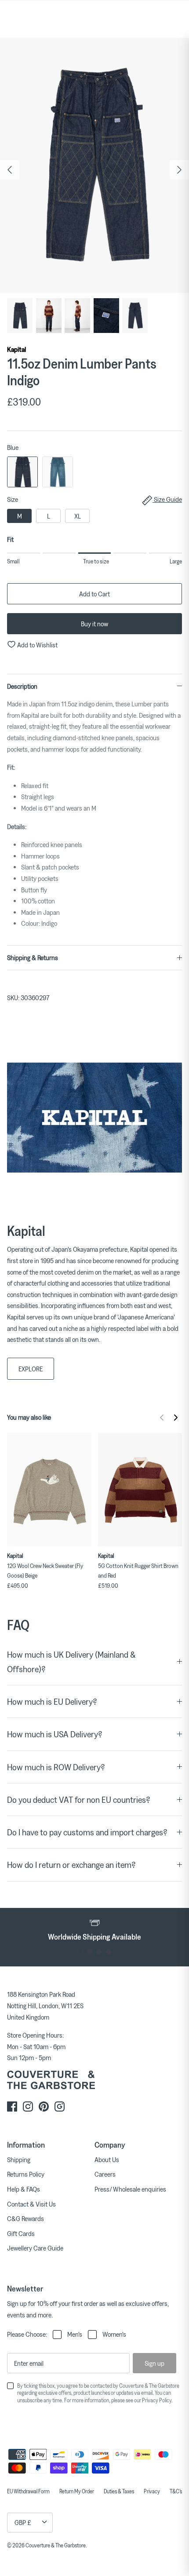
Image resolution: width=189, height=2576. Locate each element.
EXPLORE (31, 1369)
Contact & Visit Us (31, 2204)
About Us (107, 2159)
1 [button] (81, 1952)
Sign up (154, 2363)
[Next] (179, 170)
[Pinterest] (44, 2106)
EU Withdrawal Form (28, 2491)
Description (22, 686)
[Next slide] (176, 1418)
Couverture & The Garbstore (56, 2545)
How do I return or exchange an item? (71, 1865)
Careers (105, 2174)
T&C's (176, 2491)
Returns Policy (26, 2174)
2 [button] (90, 1952)
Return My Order (77, 2491)
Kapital (16, 349)
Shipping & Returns (33, 957)
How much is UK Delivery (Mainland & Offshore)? (71, 1662)
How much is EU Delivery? (52, 1701)
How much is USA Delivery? (55, 1734)
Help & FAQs (24, 2189)
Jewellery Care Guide (35, 2248)
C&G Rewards (25, 2218)
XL (78, 516)
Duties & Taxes (119, 2491)
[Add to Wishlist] (87, 1437)
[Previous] (10, 170)
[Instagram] (28, 2106)
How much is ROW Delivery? (56, 1767)
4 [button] (108, 1952)
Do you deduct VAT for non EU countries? (79, 1800)
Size (94, 499)
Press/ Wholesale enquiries (130, 2189)
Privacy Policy (157, 2400)
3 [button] (99, 1952)
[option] (94, 166)
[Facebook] (12, 2106)
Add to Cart (94, 594)
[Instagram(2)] (60, 2106)
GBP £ (23, 2522)
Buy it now (94, 624)
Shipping (19, 2159)
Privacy (152, 2491)
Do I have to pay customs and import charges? (87, 1832)
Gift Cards (21, 2233)
